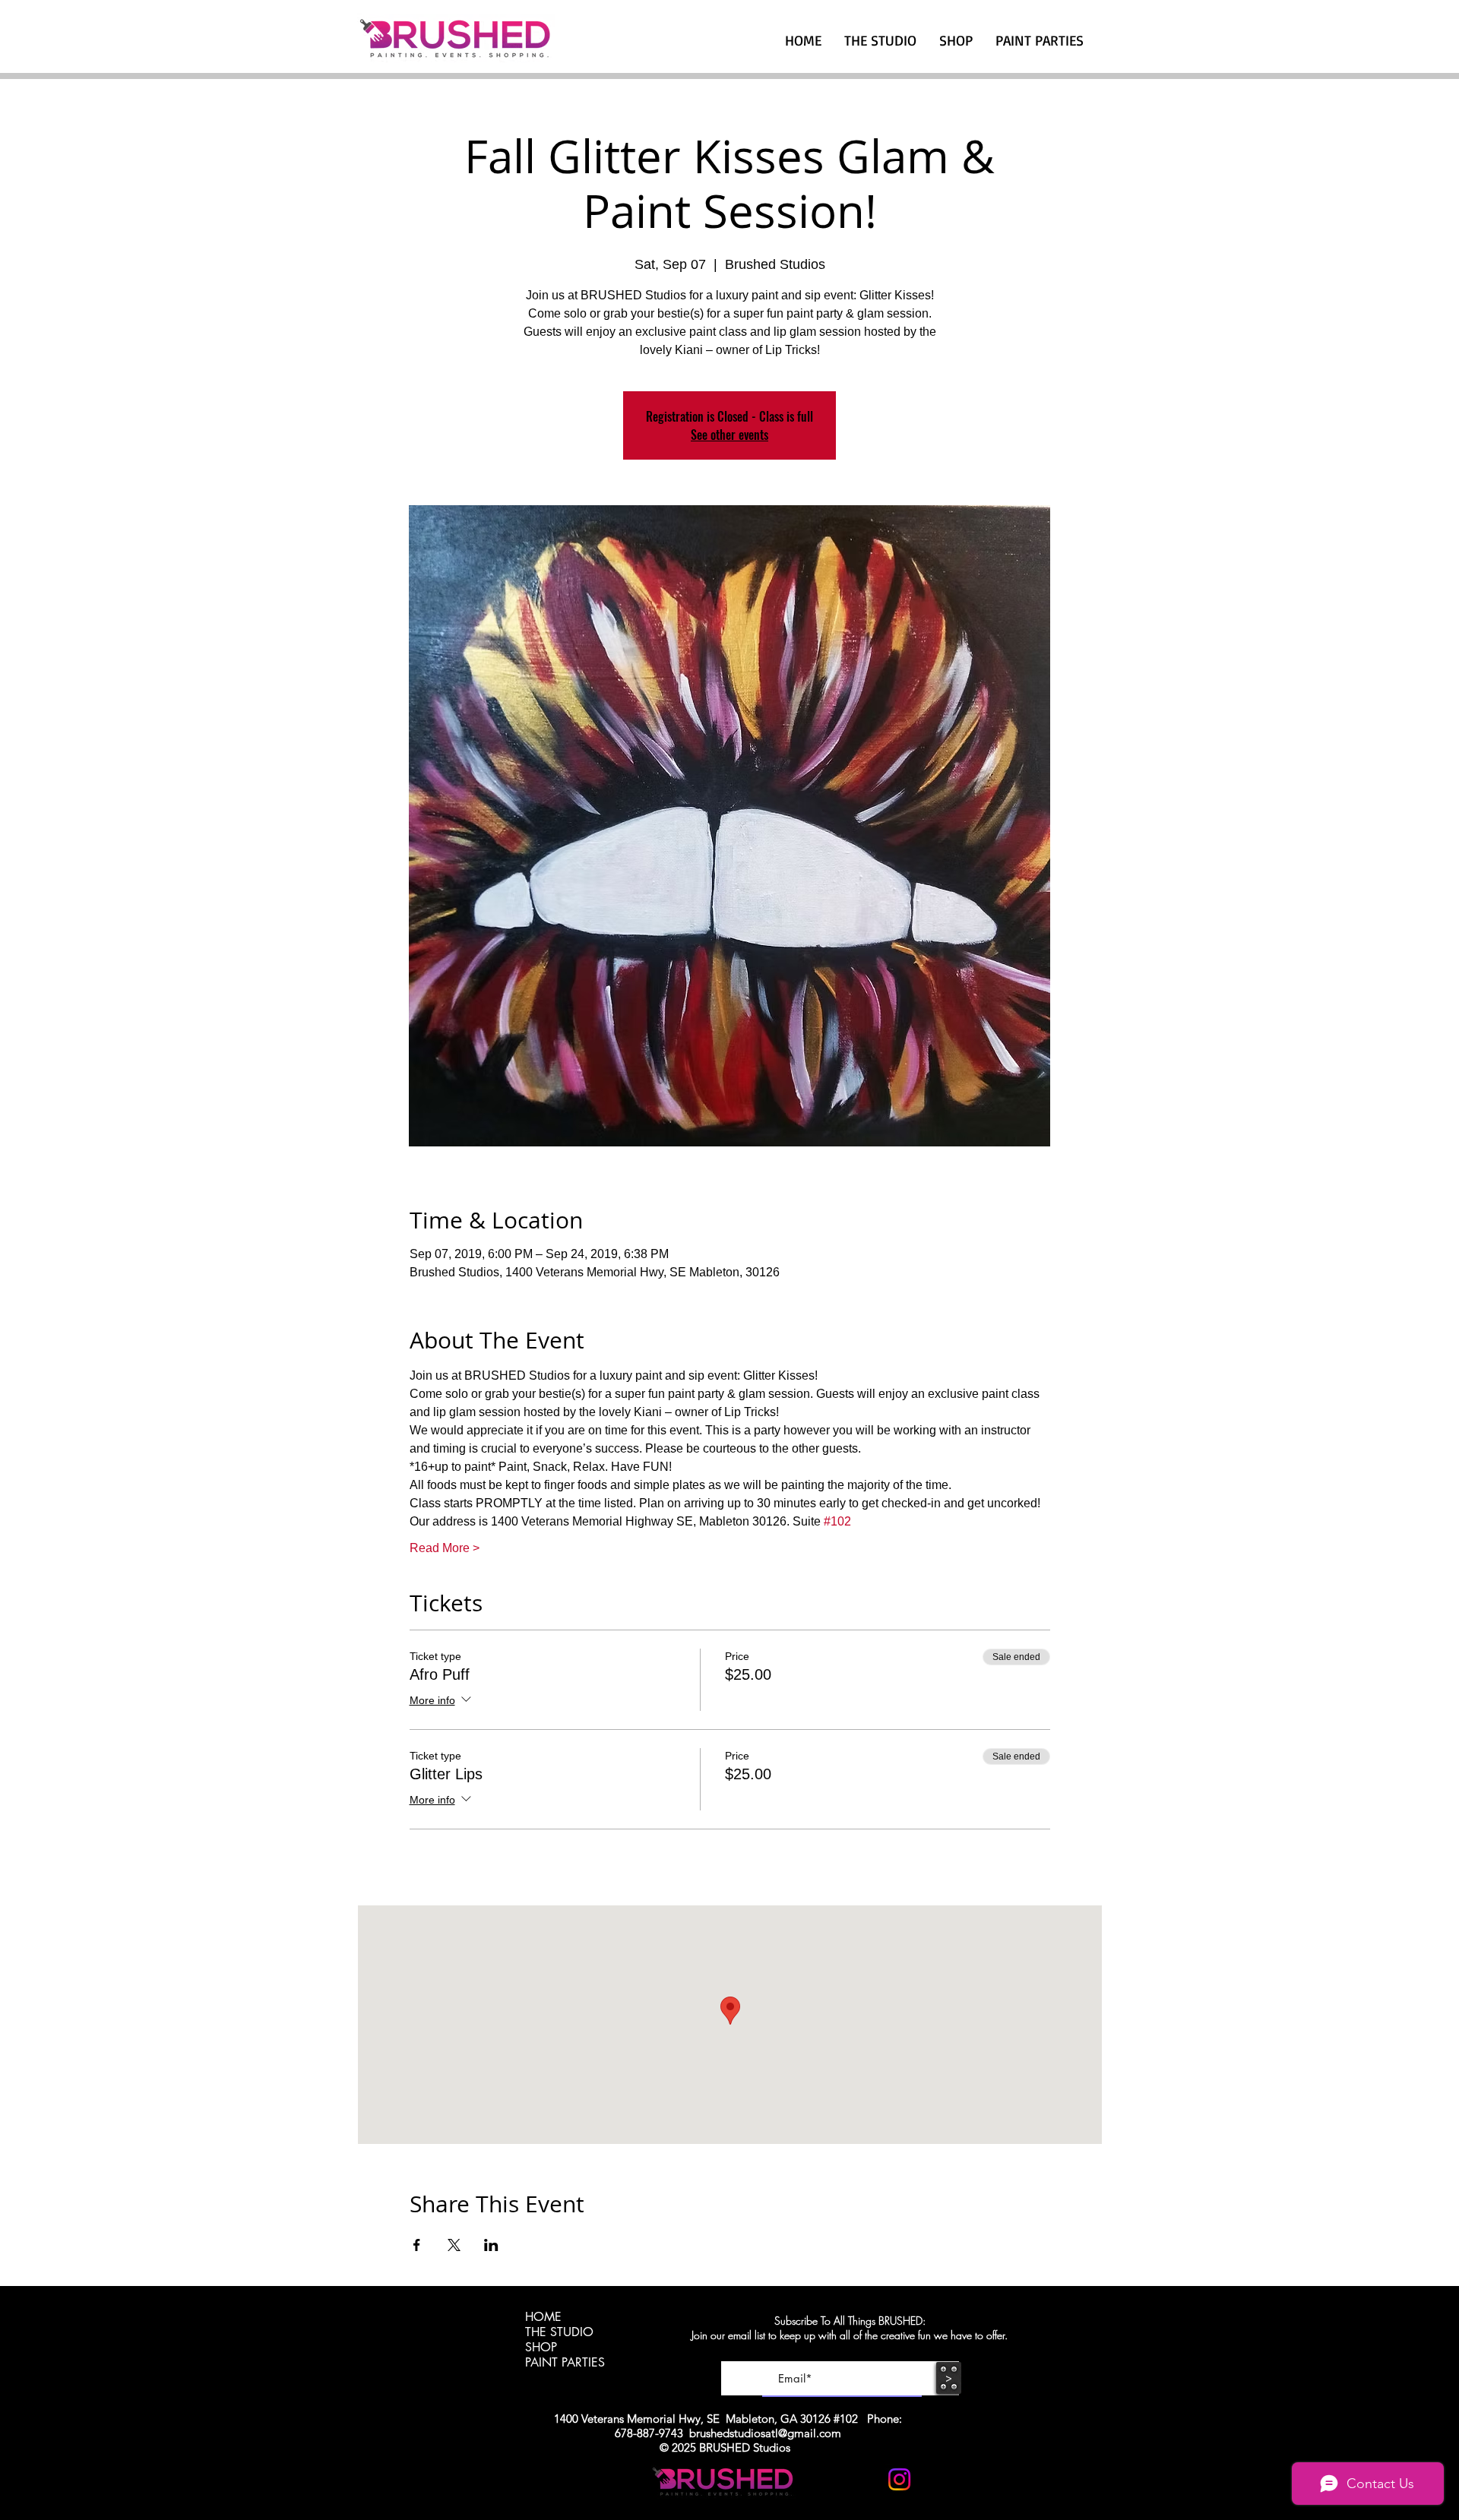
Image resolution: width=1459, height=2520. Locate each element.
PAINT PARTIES (565, 2363)
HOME (543, 2317)
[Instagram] (899, 2479)
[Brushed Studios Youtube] (862, 2479)
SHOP (541, 2348)
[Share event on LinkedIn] (491, 2245)
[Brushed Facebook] (937, 2479)
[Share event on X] (454, 2245)
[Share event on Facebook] (417, 2245)
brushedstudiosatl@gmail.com (765, 2433)
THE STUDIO (559, 2332)
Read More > (445, 1548)
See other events (729, 435)
